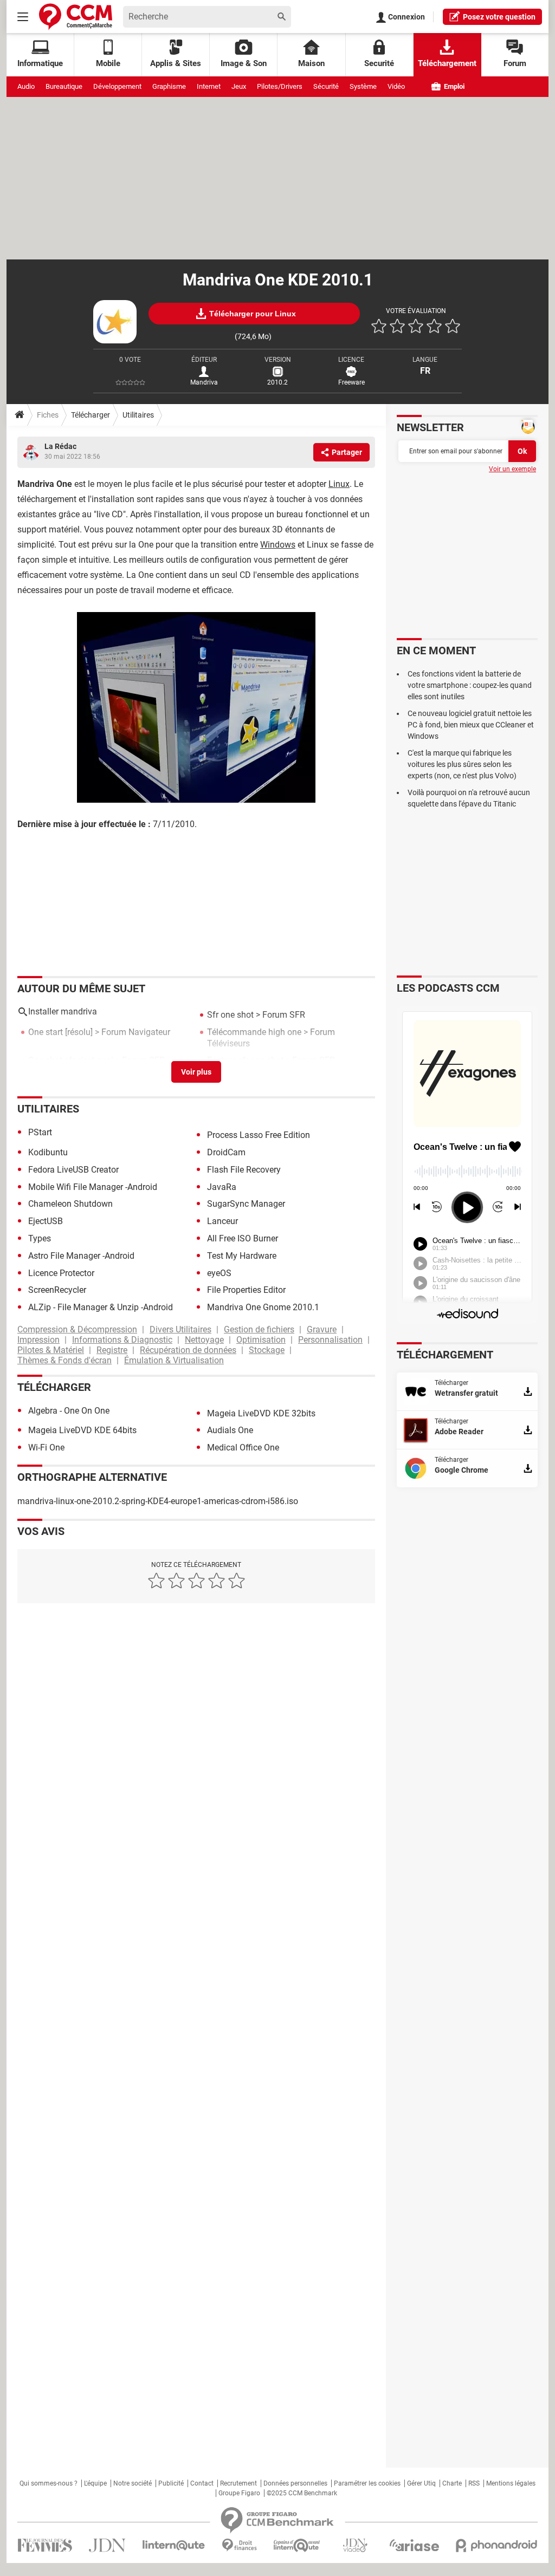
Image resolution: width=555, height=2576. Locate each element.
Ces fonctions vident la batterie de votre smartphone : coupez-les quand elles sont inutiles (470, 685)
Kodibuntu (48, 1152)
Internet (209, 86)
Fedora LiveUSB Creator (73, 1170)
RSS (474, 2483)
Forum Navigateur (136, 1032)
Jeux (239, 86)
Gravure (322, 1329)
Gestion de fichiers (259, 1329)
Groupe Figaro (239, 2493)
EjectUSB (46, 1221)
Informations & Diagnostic (122, 1340)
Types (40, 1238)
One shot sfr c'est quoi (71, 1060)
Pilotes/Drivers (280, 86)
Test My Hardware (242, 1256)
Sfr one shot (230, 1015)
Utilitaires (138, 415)
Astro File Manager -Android (81, 1256)
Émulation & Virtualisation (174, 1360)
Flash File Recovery (244, 1170)
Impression (38, 1340)
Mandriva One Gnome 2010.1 (263, 1307)
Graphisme (169, 86)
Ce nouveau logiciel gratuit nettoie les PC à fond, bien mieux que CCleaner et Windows (471, 725)
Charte (452, 2483)
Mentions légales (511, 2483)
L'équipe (95, 2483)
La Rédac (60, 446)
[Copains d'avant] (297, 2545)
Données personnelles (295, 2483)
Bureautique (64, 86)
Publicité (171, 2483)
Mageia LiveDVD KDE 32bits (261, 1413)
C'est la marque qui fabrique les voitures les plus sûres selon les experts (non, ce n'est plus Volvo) (462, 764)
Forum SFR (284, 1015)
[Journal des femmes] (45, 2545)
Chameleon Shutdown (70, 1204)
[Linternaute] (174, 2545)
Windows (278, 545)
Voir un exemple (512, 469)
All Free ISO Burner (243, 1238)
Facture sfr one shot (245, 1060)
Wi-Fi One (46, 1448)
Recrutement (238, 2483)
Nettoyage (204, 1340)
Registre (112, 1350)
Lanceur (222, 1221)
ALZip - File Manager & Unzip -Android (101, 1307)
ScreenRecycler (57, 1290)
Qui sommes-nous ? (49, 2483)
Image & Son (244, 63)
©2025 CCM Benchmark (302, 2493)
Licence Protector (61, 1273)
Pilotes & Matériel (51, 1350)
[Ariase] (414, 2545)
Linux (339, 484)
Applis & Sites (176, 63)
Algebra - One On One (69, 1411)
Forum (515, 63)
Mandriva (204, 382)
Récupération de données (188, 1350)
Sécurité (326, 86)
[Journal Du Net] (107, 2545)
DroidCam (226, 1152)
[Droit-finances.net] (239, 2545)
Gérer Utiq (421, 2483)
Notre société (133, 2483)
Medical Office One (243, 1448)
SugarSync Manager (246, 1204)
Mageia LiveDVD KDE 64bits (82, 1430)
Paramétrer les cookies (367, 2483)
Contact (202, 2483)
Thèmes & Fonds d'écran (64, 1360)
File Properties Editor (246, 1290)
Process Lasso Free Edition (259, 1135)
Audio (26, 86)
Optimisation (261, 1340)
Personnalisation (330, 1340)
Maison (311, 63)
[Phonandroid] (497, 2545)
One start (46, 1032)
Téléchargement (447, 63)
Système (363, 86)
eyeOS (219, 1273)
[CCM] (76, 17)
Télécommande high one (254, 1032)
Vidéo (396, 86)
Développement (117, 86)
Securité (379, 63)
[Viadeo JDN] (355, 2545)
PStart (40, 1132)
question (499, 17)
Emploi (453, 86)
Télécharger (91, 415)
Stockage (267, 1350)
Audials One (230, 1430)
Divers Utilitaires (180, 1329)
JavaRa (222, 1187)
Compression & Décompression (77, 1329)
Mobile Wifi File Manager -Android (93, 1187)
